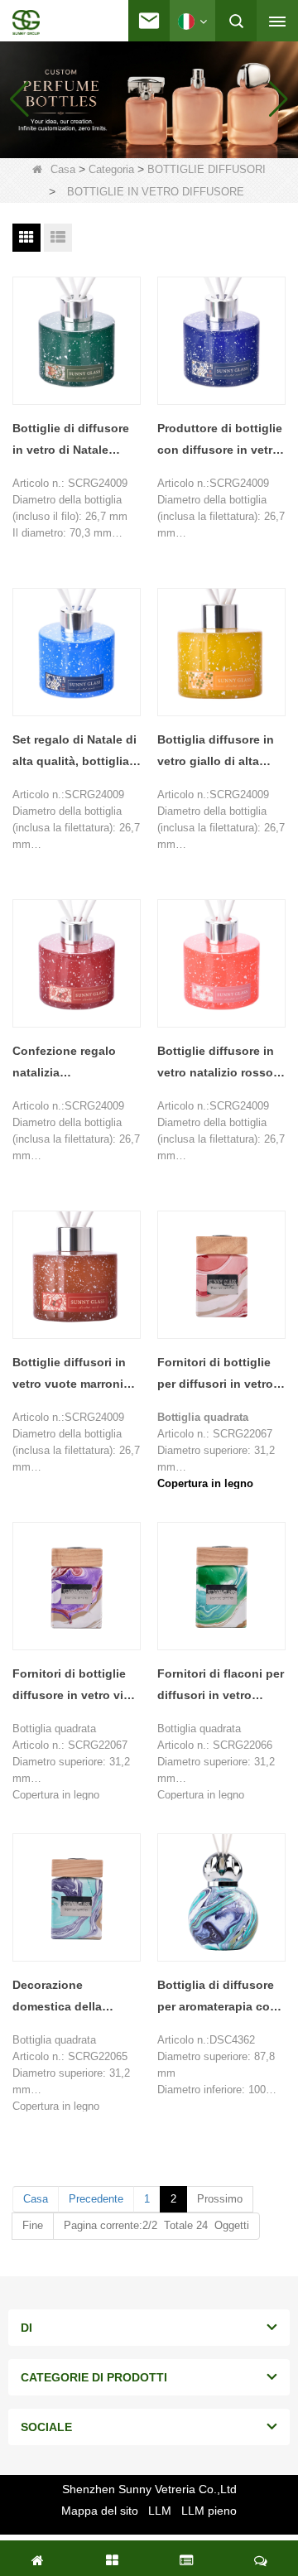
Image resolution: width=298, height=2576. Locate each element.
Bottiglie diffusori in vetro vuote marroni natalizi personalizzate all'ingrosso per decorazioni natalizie (75, 1375)
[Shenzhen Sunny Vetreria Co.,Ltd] (26, 22)
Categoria (111, 169)
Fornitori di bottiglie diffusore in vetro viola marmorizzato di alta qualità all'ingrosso (77, 1686)
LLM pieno (209, 2511)
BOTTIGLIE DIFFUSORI (207, 169)
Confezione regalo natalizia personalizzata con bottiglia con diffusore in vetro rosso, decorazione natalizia (76, 1064)
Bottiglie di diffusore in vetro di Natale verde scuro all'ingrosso (71, 441)
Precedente (96, 2199)
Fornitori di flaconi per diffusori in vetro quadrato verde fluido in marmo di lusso (221, 1686)
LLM (160, 2511)
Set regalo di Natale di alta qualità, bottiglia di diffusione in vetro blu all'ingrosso (74, 752)
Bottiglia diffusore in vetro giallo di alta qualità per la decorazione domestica (216, 752)
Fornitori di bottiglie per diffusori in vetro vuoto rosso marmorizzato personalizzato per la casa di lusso (216, 1375)
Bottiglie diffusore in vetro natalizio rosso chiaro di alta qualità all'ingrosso (216, 1064)
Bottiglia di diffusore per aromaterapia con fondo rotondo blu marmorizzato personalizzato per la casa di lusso (217, 1998)
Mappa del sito (100, 2511)
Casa (63, 169)
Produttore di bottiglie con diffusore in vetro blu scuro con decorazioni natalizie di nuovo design (220, 441)
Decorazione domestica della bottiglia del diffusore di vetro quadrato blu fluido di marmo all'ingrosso (74, 1998)
